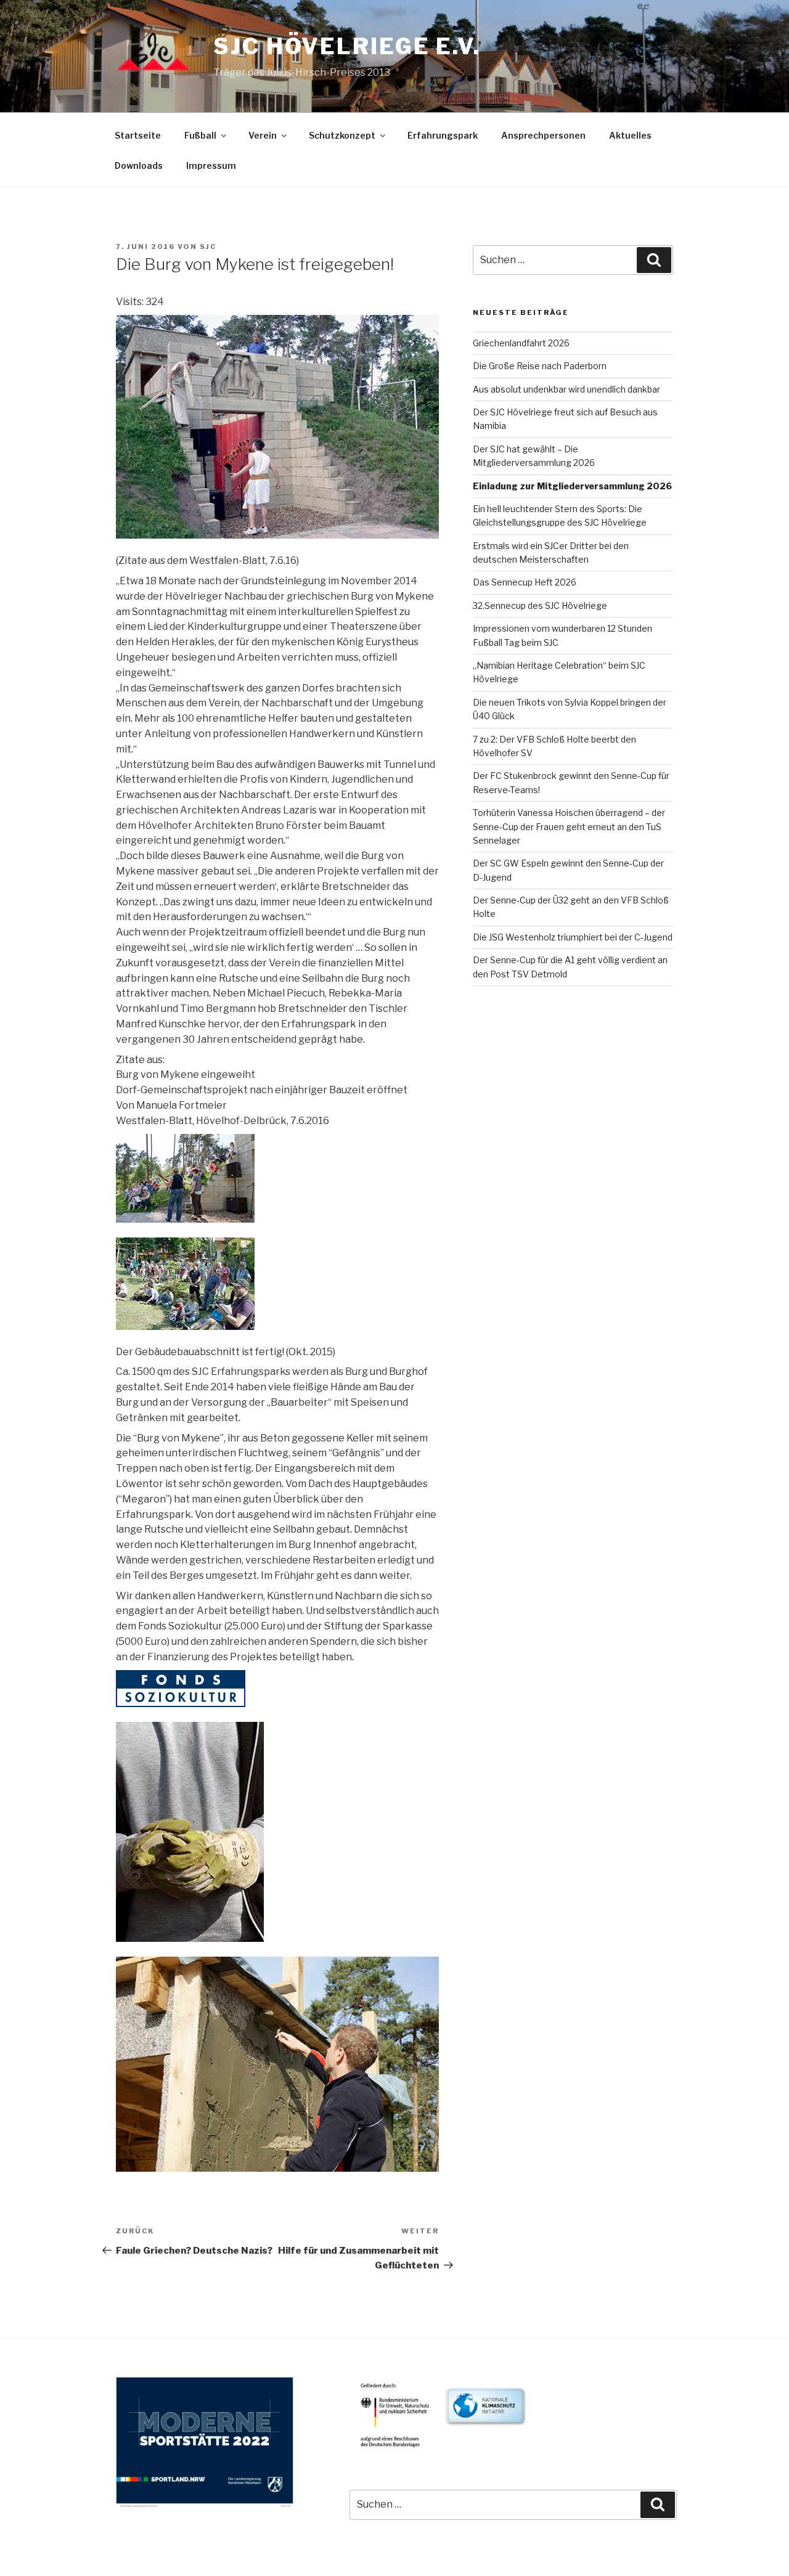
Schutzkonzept (342, 135)
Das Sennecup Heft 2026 (525, 582)
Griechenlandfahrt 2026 (521, 343)
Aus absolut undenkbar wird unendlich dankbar (566, 389)
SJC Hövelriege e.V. (347, 46)
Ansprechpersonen (543, 135)
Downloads (139, 165)
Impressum (211, 165)
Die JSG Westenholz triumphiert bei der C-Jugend (573, 937)
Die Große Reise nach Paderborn (540, 366)
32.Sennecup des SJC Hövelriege (540, 605)
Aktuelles (630, 135)
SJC (208, 247)
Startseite (138, 135)
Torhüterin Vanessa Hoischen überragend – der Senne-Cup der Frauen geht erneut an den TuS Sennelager (569, 826)
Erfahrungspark (443, 135)
